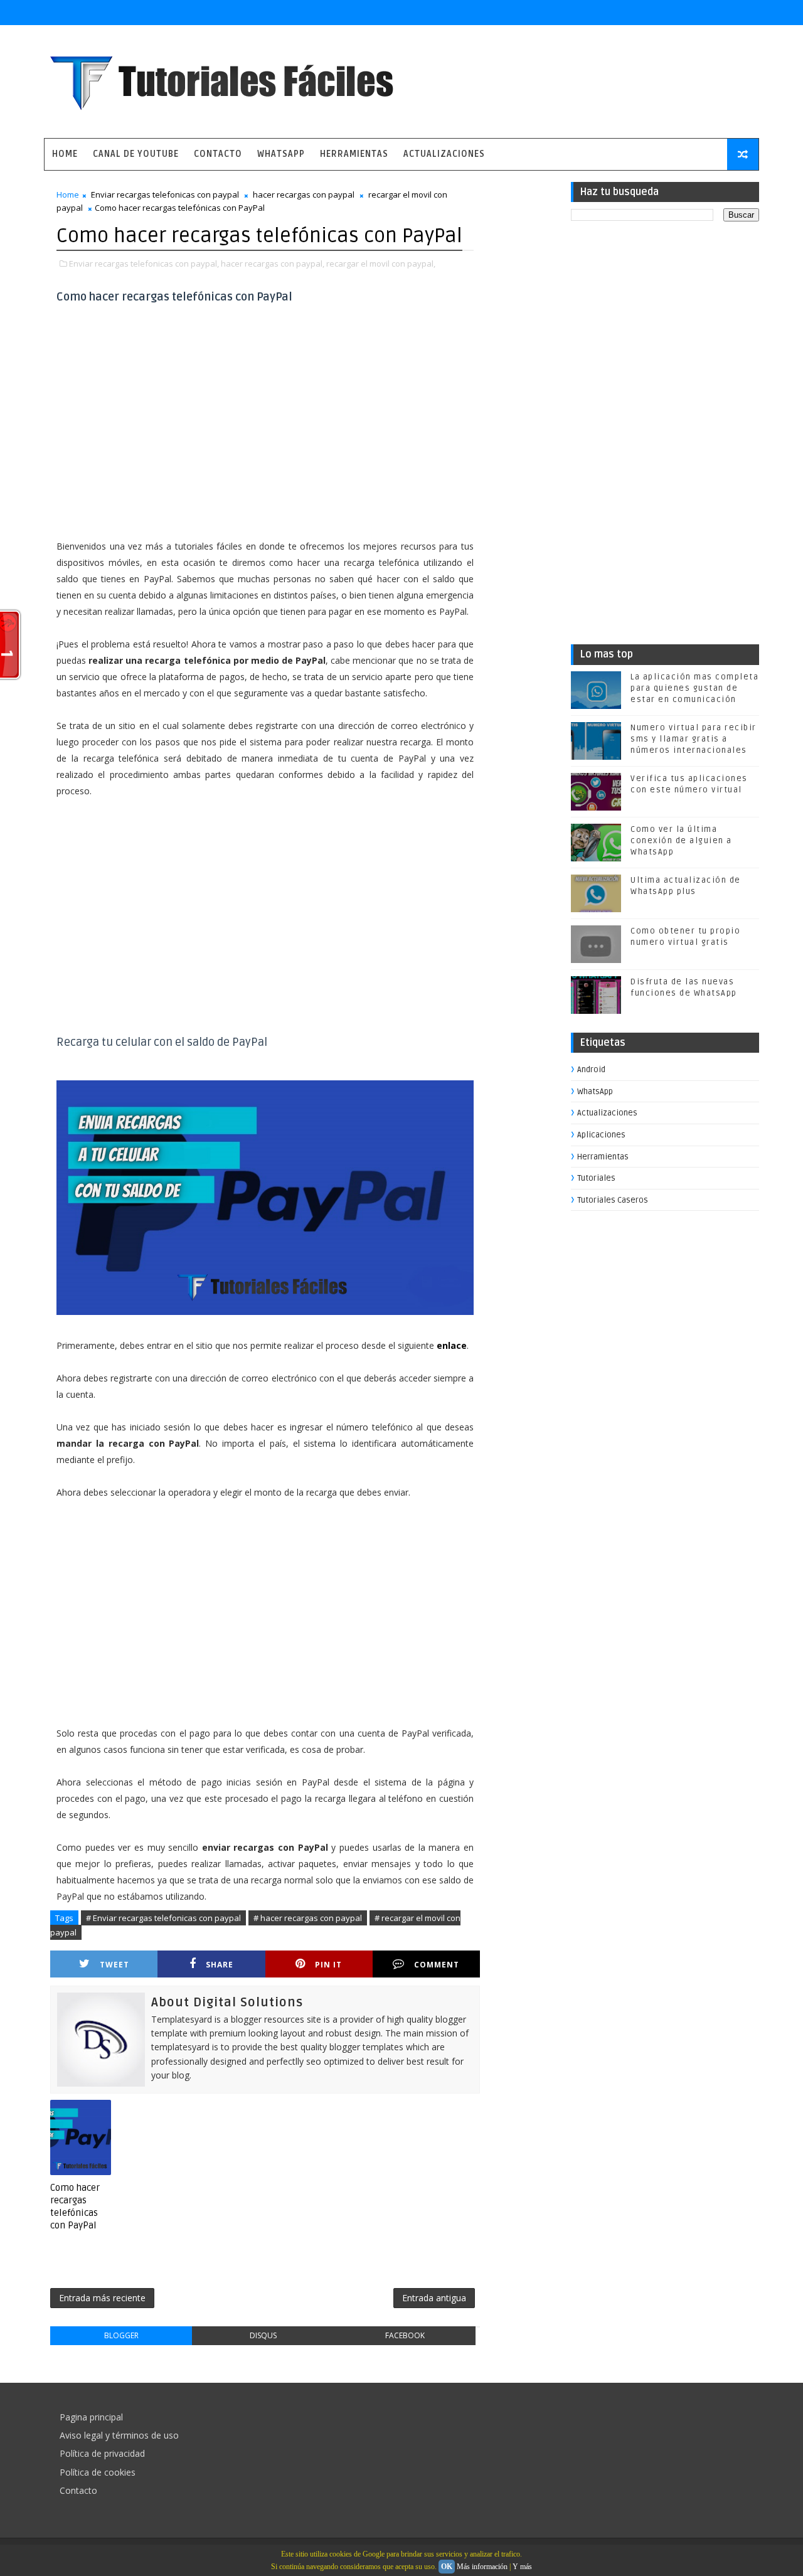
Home (65, 154)
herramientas (603, 1157)
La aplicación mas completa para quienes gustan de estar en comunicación (694, 688)
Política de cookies (98, 2472)
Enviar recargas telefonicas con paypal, (144, 263)
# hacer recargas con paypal (308, 1918)
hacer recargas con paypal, (273, 263)
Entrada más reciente (102, 2298)
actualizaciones (607, 1113)
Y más (522, 2567)
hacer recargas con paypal (304, 194)
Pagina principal (91, 2417)
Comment (437, 1965)
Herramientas (354, 154)
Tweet (114, 1965)
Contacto (218, 154)
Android (591, 1070)
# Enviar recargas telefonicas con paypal (163, 1918)
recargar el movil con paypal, (381, 263)
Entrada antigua (434, 2298)
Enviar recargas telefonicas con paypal (165, 194)
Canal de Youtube (136, 154)
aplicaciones (601, 1135)
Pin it (328, 1965)
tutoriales (596, 1178)
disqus (263, 2335)
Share (220, 1965)
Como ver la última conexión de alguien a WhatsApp (681, 841)
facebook (405, 2335)
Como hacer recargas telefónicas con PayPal (75, 2207)
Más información (482, 2567)
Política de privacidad (102, 2453)
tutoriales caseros (613, 1200)
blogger (121, 2335)
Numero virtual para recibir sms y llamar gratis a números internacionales (694, 739)
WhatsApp (281, 154)
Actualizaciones (444, 154)
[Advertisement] (265, 434)
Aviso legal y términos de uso (119, 2435)
